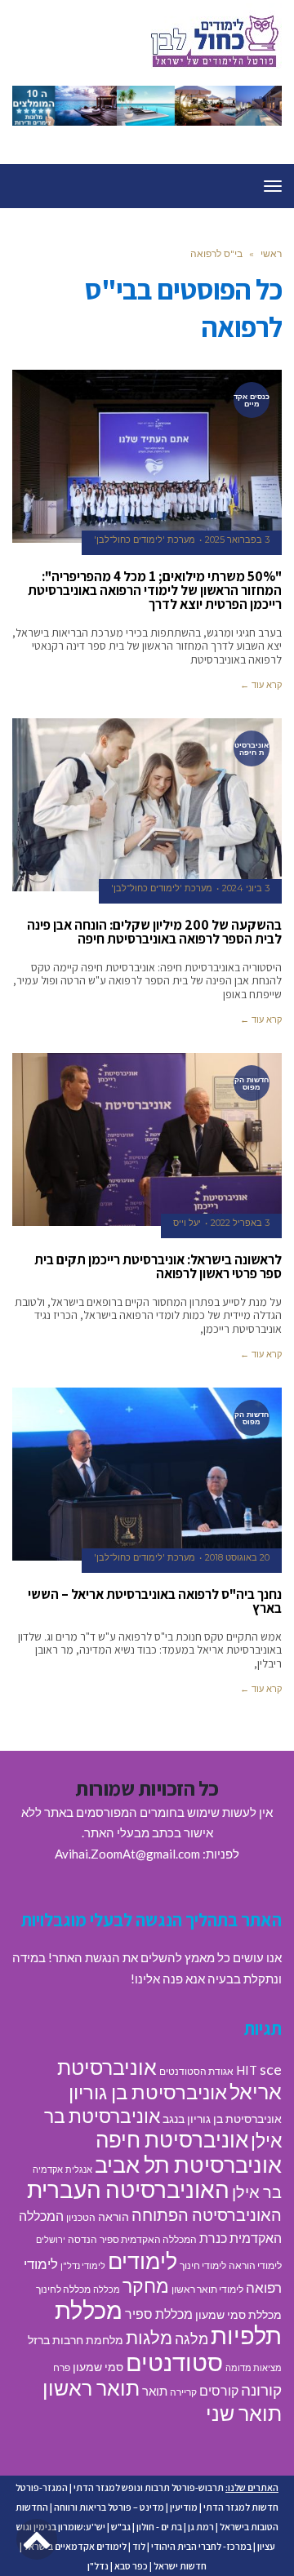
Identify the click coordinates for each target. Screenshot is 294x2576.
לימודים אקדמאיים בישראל (75, 2546)
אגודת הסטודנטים (196, 2071)
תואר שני (244, 2413)
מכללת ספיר (159, 2314)
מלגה (192, 2338)
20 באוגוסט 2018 (237, 1557)
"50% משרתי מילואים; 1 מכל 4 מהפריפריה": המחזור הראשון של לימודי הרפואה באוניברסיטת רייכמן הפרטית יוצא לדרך (155, 590)
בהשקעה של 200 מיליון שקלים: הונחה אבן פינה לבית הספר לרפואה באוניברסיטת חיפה (154, 932)
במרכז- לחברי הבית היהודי (201, 2546)
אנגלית (79, 2169)
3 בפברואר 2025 (237, 540)
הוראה (114, 2217)
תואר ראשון (91, 2387)
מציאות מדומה (254, 2367)
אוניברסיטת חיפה (172, 2139)
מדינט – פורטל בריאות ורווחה (109, 2507)
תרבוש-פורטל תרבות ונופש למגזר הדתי (149, 2487)
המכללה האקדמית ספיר (148, 2239)
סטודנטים (174, 2362)
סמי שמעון (98, 2367)
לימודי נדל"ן (83, 2265)
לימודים (143, 2261)
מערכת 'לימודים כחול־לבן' (145, 540)
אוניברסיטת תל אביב (188, 2164)
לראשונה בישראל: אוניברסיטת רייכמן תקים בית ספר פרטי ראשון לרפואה (158, 1266)
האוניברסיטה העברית (128, 2190)
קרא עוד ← (261, 685)
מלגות (149, 2337)
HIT (247, 2070)
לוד (139, 2546)
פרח (62, 2367)
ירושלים (51, 2239)
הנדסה (82, 2239)
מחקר (146, 2285)
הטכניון (81, 2217)
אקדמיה (48, 2169)
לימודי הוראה (255, 2265)
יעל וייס (187, 1223)
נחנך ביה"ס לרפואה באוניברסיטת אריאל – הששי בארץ (155, 1601)
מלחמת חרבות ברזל (76, 2340)
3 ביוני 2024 (246, 888)
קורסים (219, 2390)
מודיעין (184, 2507)
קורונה (261, 2389)
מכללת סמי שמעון (238, 2315)
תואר (155, 2391)
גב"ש (121, 2527)
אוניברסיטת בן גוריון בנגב (222, 2119)
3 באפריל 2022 (240, 1223)
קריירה (183, 2392)
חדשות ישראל (180, 2566)
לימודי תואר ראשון (207, 2289)
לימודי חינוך (203, 2265)
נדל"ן (98, 2566)
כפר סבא (131, 2566)
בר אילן (257, 2192)
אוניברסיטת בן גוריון (148, 2092)
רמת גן (201, 2527)
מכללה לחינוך (63, 2289)
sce (271, 2069)
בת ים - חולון (159, 2527)
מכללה (107, 2289)
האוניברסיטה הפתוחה (207, 2214)
